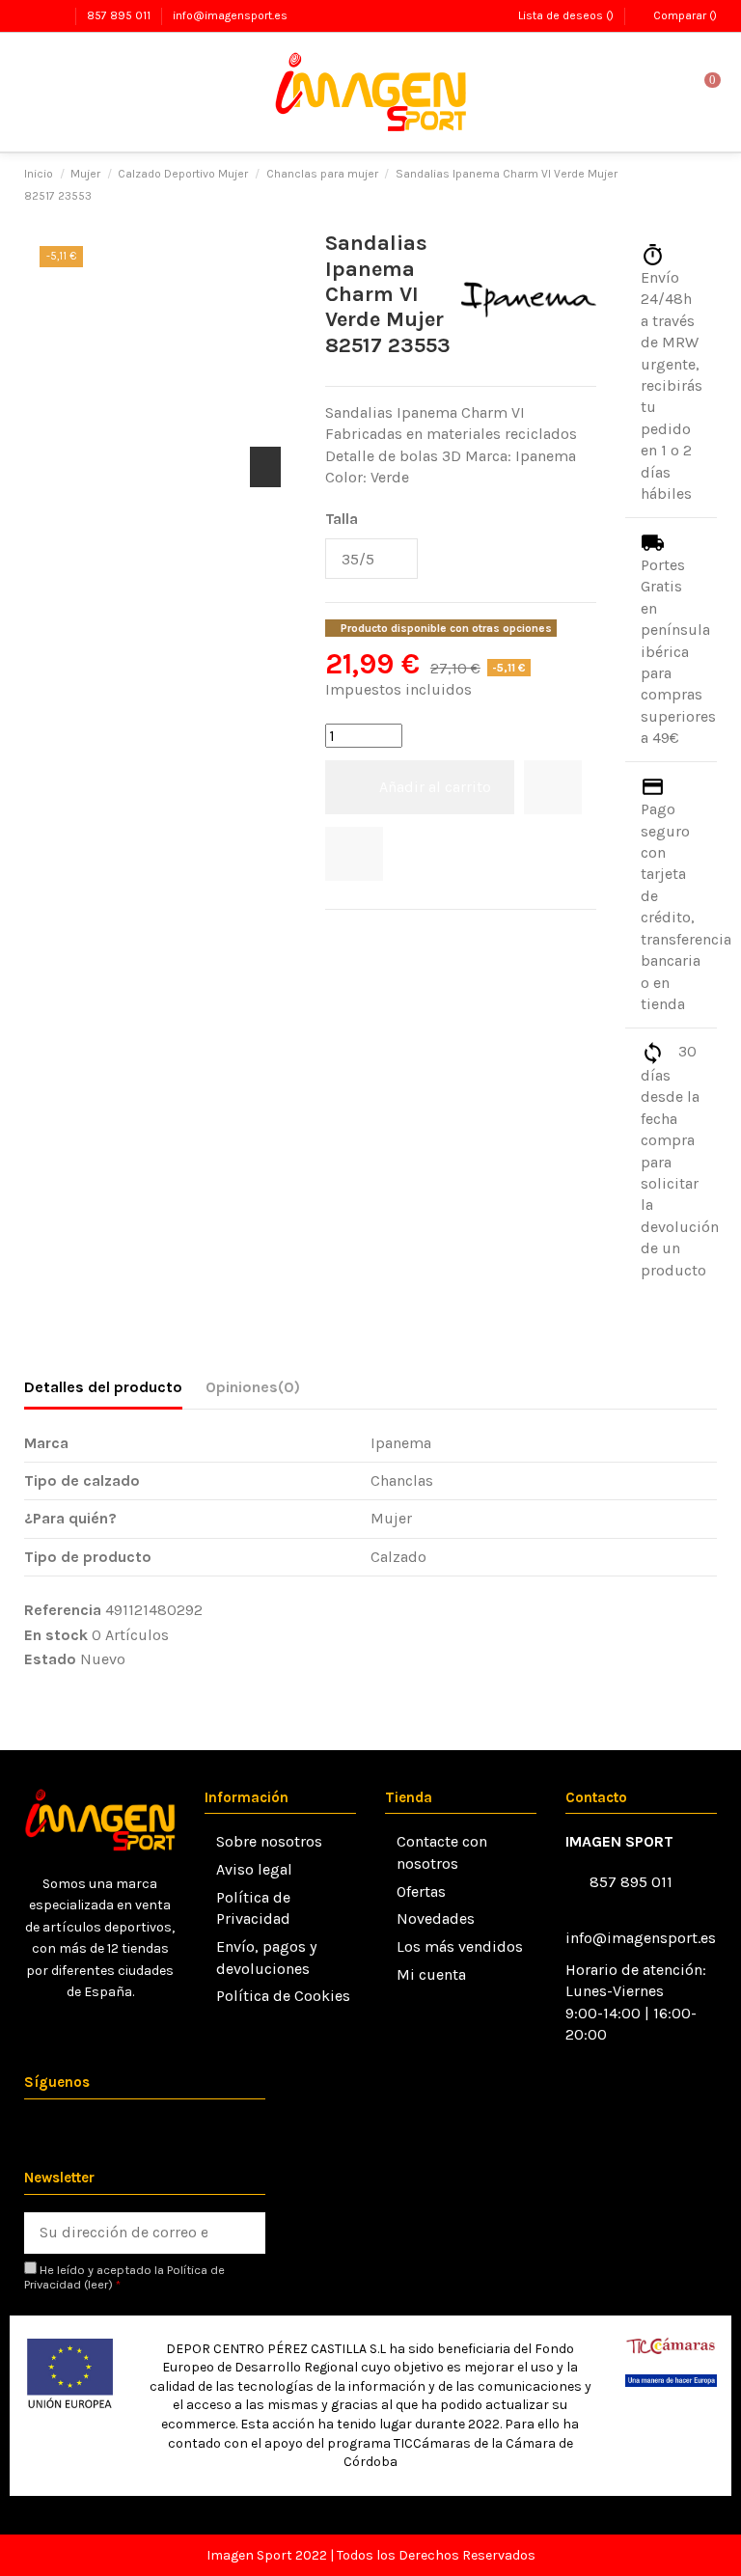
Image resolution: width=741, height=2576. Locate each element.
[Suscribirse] (244, 2233)
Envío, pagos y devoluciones (266, 1957)
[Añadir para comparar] (354, 854)
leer (98, 2284)
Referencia (63, 1610)
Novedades (436, 1918)
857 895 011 (120, 15)
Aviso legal (254, 1869)
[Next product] (708, 185)
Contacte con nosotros (442, 1852)
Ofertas (421, 1891)
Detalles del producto (103, 1387)
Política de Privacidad (253, 1908)
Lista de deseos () (565, 15)
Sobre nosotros (269, 1841)
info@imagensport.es (230, 15)
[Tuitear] (360, 935)
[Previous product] (686, 185)
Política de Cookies (283, 1996)
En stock (56, 1635)
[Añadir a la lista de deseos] (553, 787)
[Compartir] (335, 935)
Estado (50, 1659)
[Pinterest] (385, 935)
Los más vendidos (460, 1946)
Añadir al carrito (435, 787)
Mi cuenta (431, 1974)
